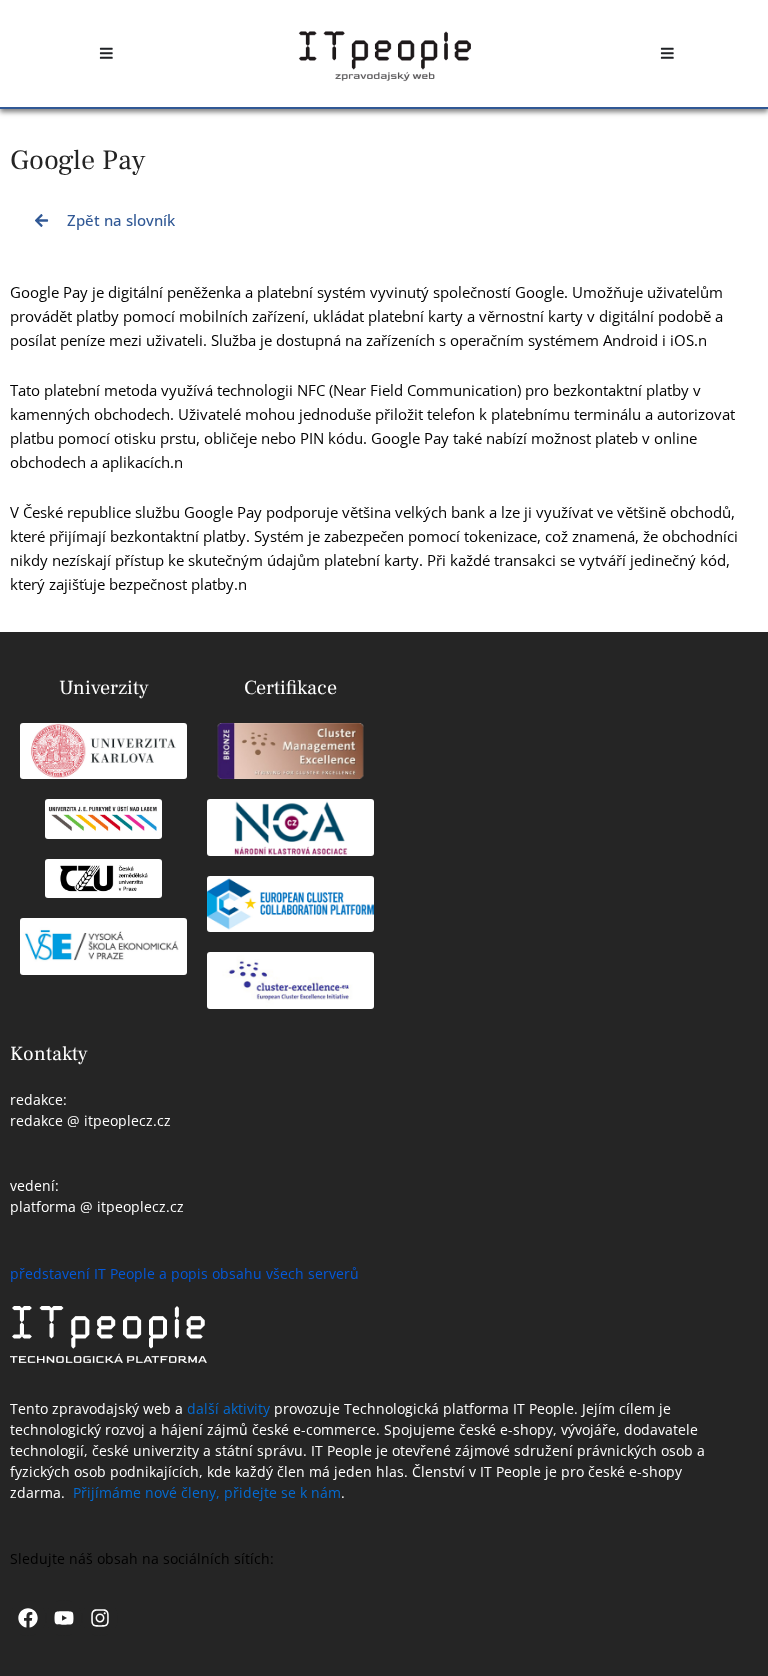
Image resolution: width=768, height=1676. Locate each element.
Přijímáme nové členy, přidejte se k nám (207, 1492)
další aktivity (228, 1408)
